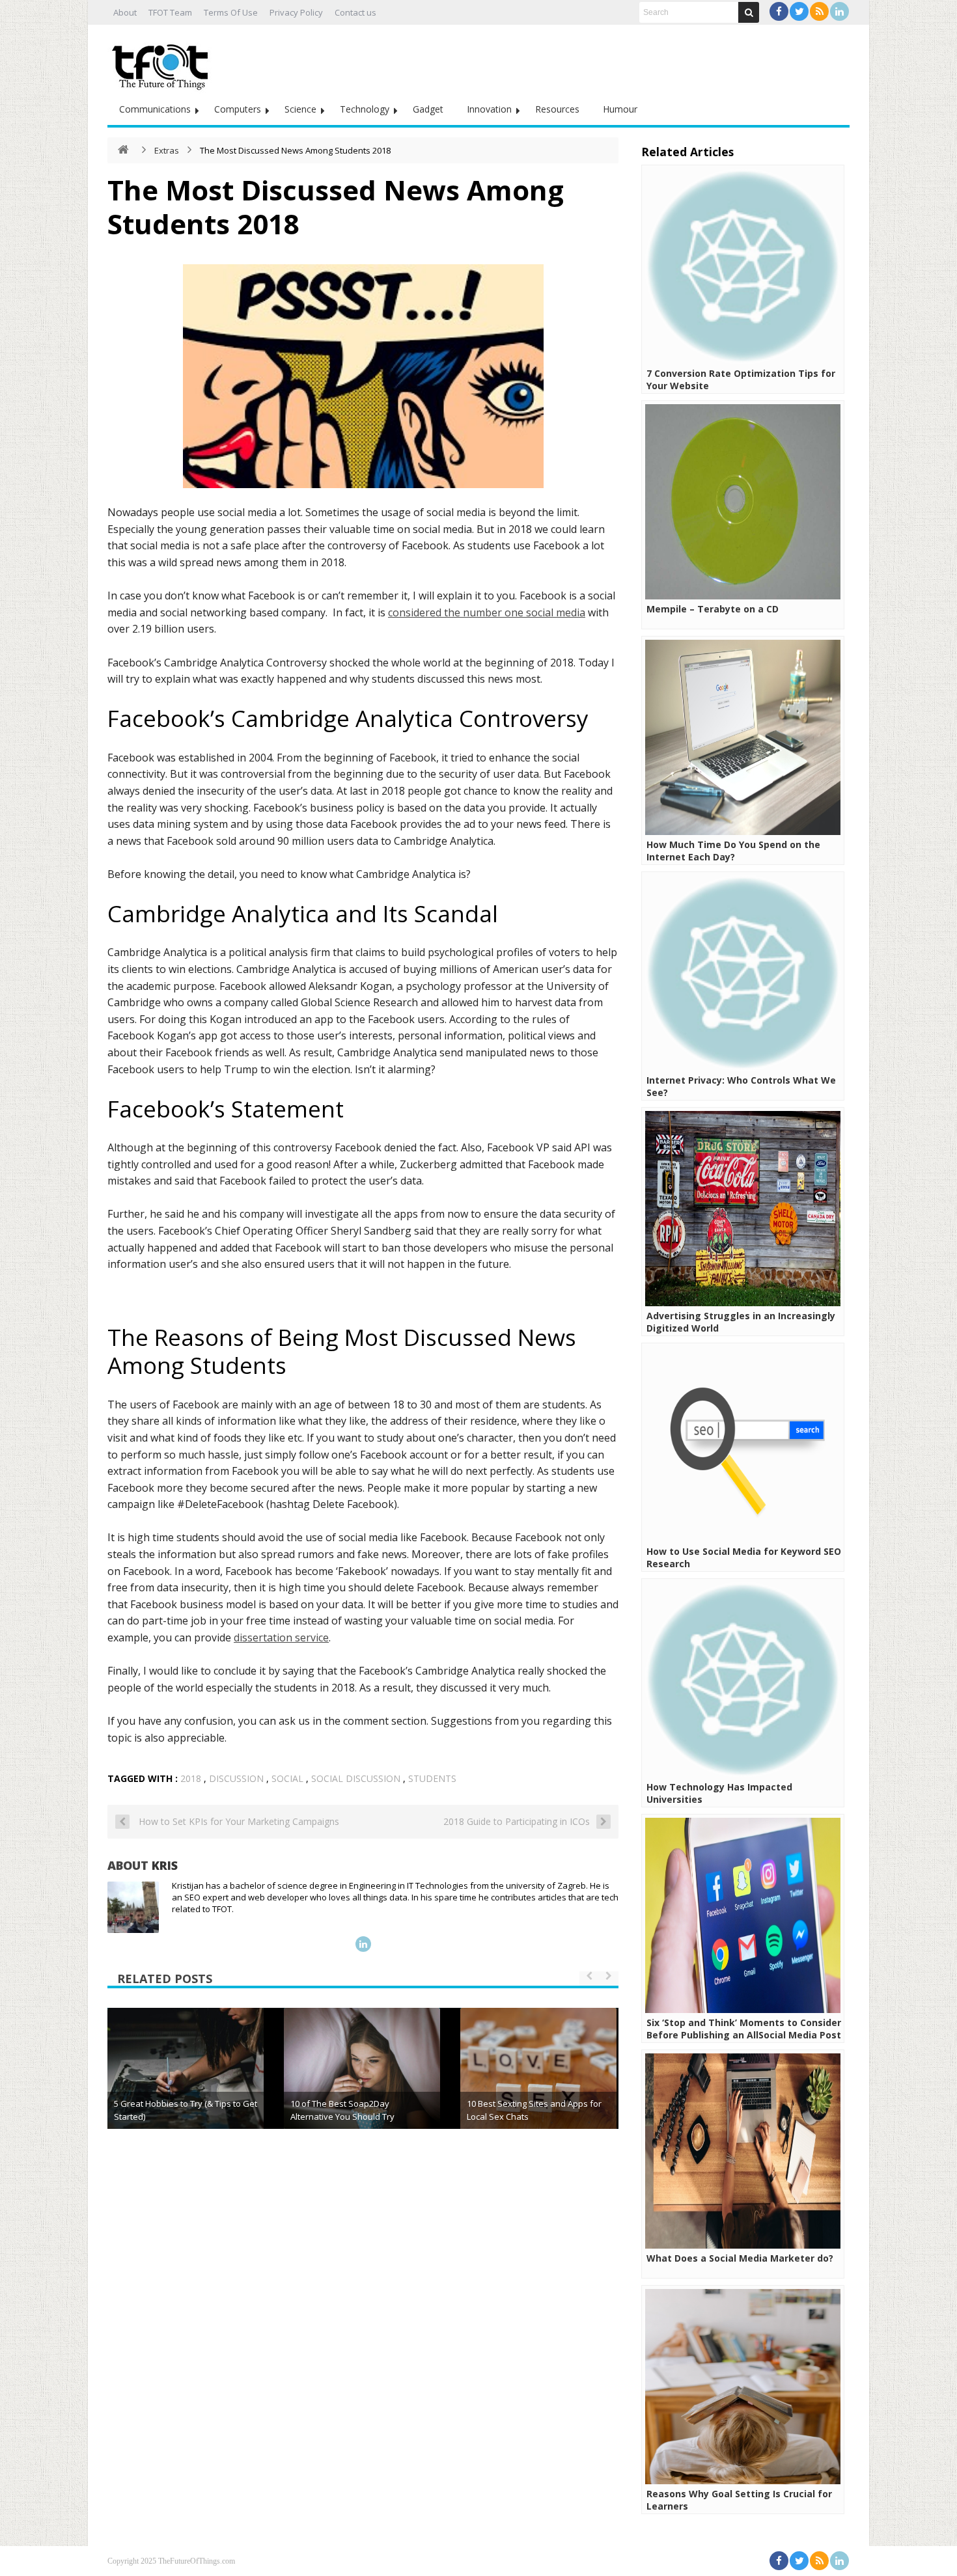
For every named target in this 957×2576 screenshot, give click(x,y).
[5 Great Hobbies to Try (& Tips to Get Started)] (186, 2086)
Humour (620, 109)
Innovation (489, 109)
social (287, 1778)
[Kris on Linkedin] (363, 1944)
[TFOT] (163, 62)
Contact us (355, 12)
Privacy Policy (296, 12)
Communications (155, 109)
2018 (191, 1778)
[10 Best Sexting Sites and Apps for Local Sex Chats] (538, 2086)
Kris (165, 1865)
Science (300, 109)
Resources (557, 109)
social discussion (356, 1778)
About (125, 12)
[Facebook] (779, 11)
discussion (236, 1778)
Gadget (428, 109)
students (432, 1778)
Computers (238, 109)
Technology (365, 109)
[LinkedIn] (839, 11)
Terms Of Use (231, 12)
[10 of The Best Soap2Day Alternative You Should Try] (362, 2086)
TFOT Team (170, 12)
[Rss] (819, 11)
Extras (167, 150)
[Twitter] (799, 11)
